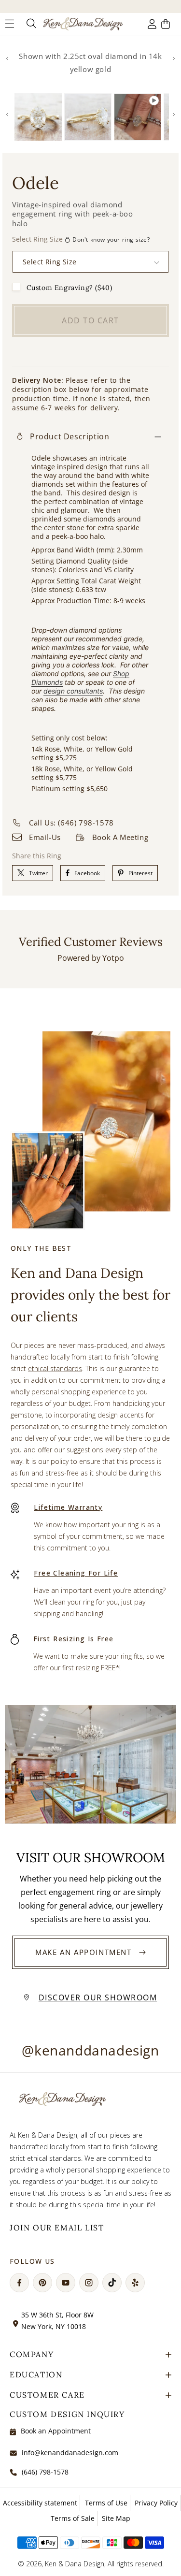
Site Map (116, 2518)
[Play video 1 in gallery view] (138, 117)
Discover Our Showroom (98, 1997)
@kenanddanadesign (90, 2050)
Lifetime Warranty (68, 1507)
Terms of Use (106, 2503)
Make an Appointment (83, 1952)
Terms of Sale (73, 2518)
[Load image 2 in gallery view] (88, 117)
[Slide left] (7, 58)
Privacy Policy (156, 2503)
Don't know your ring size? (111, 239)
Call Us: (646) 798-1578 (71, 823)
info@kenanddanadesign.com (70, 2453)
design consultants (73, 691)
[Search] (30, 24)
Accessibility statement (40, 2503)
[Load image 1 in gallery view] (38, 117)
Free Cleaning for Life (76, 1573)
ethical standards (55, 1368)
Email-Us (45, 837)
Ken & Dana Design (75, 2564)
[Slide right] (174, 58)
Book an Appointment (56, 2431)
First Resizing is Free (74, 1639)
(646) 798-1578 (45, 2472)
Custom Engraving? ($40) (70, 288)
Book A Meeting (120, 837)
